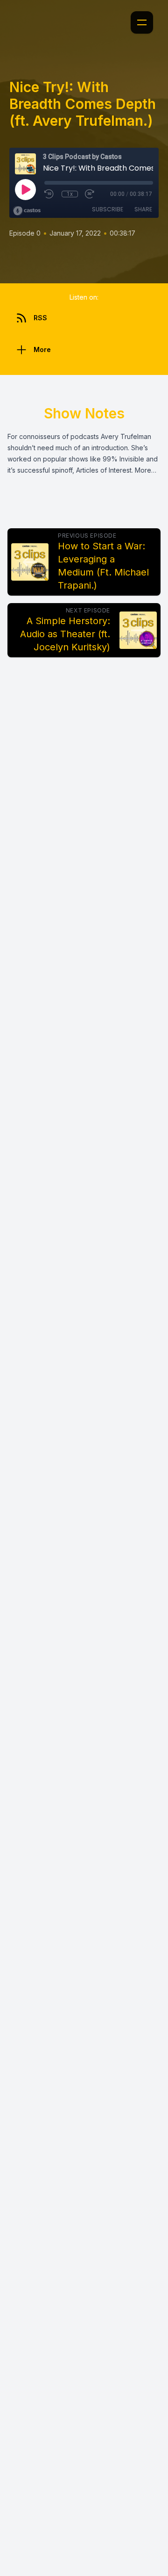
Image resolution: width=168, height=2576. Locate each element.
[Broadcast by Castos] (27, 211)
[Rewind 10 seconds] (49, 194)
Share (143, 209)
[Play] (25, 189)
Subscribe (108, 209)
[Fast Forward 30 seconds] (90, 194)
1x (70, 194)
